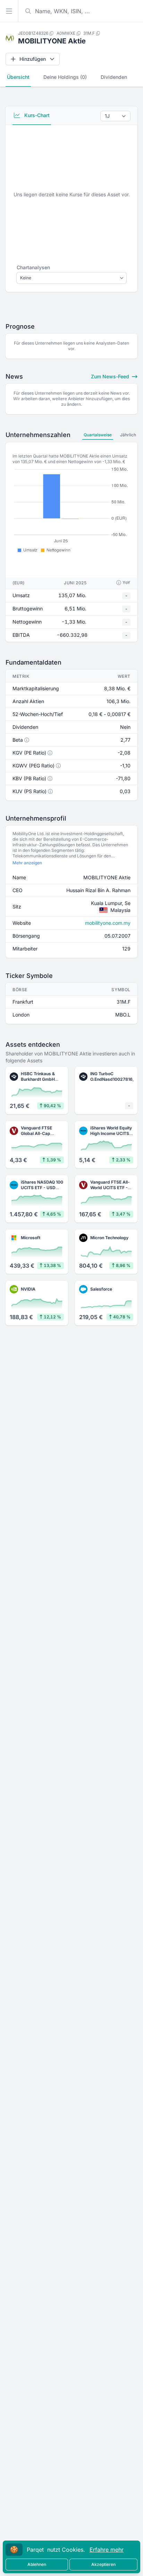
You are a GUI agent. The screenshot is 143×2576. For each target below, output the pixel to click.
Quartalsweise (98, 435)
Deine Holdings (65, 77)
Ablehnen (37, 2564)
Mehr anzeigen (27, 863)
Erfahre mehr (107, 2550)
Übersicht (18, 77)
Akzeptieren (103, 2564)
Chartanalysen (33, 267)
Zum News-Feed (111, 376)
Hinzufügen (33, 59)
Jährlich (128, 435)
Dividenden (114, 77)
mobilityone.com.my (108, 923)
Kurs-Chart (36, 115)
